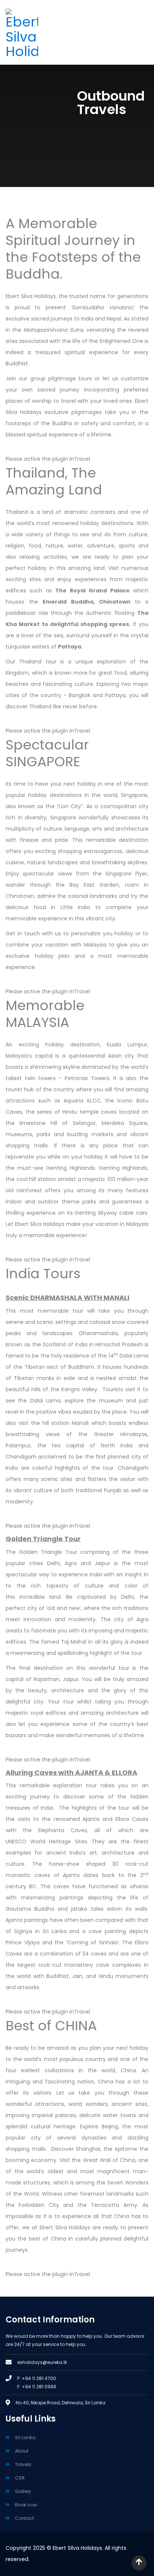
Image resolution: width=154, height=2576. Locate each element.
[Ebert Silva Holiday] (38, 34)
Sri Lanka (25, 2437)
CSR (20, 2478)
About (22, 2451)
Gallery (23, 2491)
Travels (23, 2464)
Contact (24, 2518)
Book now (26, 2505)
